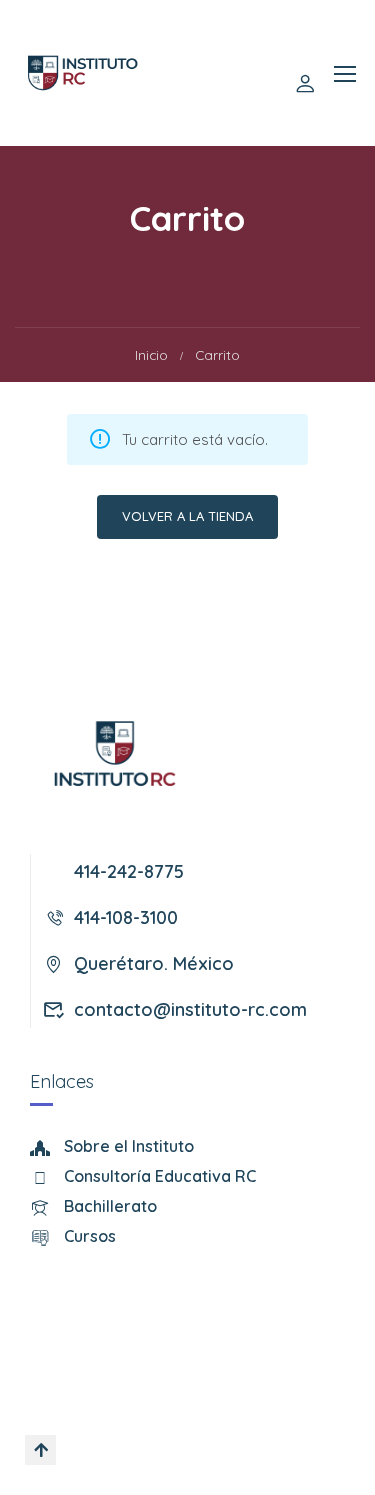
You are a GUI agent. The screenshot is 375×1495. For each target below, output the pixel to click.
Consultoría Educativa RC (160, 1176)
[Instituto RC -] (83, 73)
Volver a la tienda (187, 516)
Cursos (90, 1236)
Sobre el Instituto (129, 1146)
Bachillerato (110, 1206)
